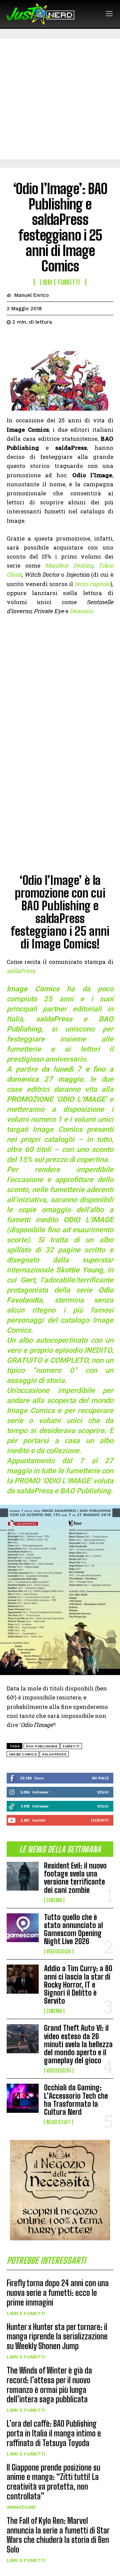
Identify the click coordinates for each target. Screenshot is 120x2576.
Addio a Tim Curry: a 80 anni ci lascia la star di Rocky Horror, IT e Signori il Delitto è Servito (78, 1985)
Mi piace (100, 1778)
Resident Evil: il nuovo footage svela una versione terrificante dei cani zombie (75, 1878)
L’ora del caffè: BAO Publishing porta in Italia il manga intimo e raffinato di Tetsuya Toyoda (54, 2433)
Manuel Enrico (31, 295)
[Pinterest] (44, 339)
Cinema (54, 1900)
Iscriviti (100, 1820)
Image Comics (23, 1754)
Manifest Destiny (69, 565)
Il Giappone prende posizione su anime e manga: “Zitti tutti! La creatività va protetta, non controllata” (53, 2482)
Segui (103, 1792)
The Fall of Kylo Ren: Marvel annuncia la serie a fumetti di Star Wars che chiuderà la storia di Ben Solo (58, 2535)
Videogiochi (59, 1951)
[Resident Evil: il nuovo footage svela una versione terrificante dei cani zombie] (23, 1876)
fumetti (71, 1746)
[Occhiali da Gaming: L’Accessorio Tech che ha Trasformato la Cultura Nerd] (23, 2098)
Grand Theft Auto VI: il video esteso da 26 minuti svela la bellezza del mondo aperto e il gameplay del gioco (78, 2044)
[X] (29, 339)
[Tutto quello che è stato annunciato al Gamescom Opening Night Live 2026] (23, 1928)
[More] (75, 339)
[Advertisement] (60, 99)
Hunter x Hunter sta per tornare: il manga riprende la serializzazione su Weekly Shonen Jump (57, 2337)
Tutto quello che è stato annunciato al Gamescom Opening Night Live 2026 (73, 1929)
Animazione (21, 2507)
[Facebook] (13, 339)
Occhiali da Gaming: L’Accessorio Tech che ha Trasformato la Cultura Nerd (76, 2100)
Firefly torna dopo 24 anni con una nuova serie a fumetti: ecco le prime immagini (58, 2293)
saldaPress (54, 1754)
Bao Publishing (42, 1746)
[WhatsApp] (59, 339)
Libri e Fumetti (26, 2313)
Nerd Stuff (58, 2122)
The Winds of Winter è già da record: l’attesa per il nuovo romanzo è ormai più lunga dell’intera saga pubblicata (49, 2385)
